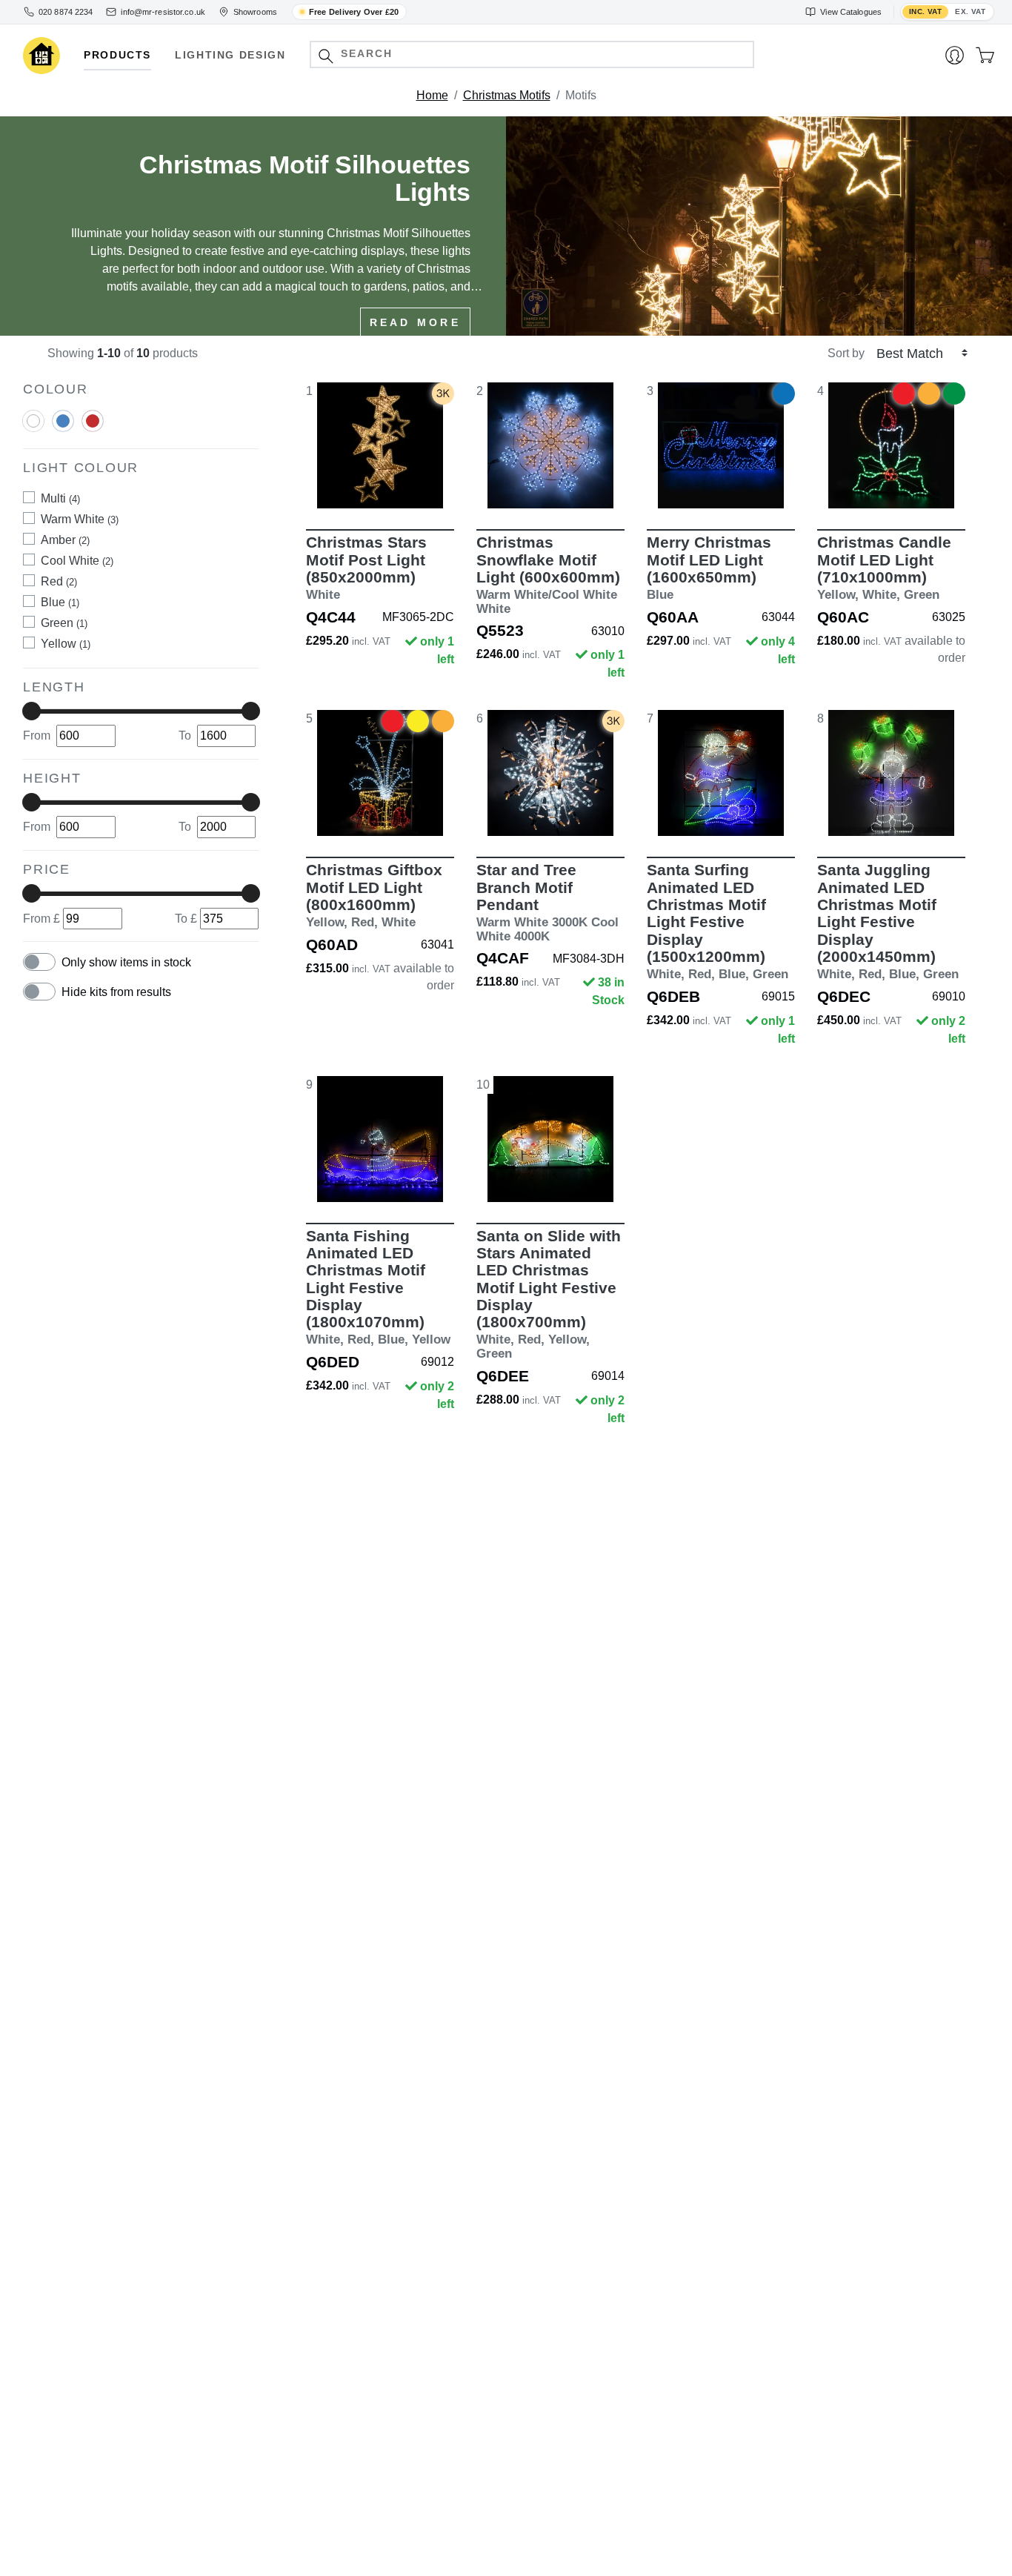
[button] (326, 56)
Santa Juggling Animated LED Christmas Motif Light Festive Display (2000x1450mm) (888, 921)
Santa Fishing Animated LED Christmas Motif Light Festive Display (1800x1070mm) (378, 1287)
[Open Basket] (985, 56)
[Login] (955, 56)
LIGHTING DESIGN (230, 55)
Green (64, 623)
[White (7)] (33, 422)
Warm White (80, 519)
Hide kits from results (116, 993)
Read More (415, 322)
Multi (60, 498)
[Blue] (63, 428)
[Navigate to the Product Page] (380, 445)
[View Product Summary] (450, 486)
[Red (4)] (93, 422)
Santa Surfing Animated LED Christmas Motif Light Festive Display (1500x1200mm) (718, 921)
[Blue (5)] (63, 422)
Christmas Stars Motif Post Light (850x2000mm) (366, 568)
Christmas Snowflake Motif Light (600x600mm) (548, 575)
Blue (60, 602)
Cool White (77, 561)
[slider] (31, 711)
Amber (65, 540)
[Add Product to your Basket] (310, 486)
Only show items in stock (126, 963)
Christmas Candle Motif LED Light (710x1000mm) (884, 568)
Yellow (66, 644)
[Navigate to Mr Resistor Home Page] (41, 56)
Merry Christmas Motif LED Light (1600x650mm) (709, 568)
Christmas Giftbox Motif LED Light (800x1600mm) (374, 895)
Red (59, 581)
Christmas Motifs (507, 95)
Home (432, 95)
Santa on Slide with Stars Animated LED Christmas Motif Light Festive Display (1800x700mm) (549, 1294)
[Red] (93, 428)
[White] (33, 428)
